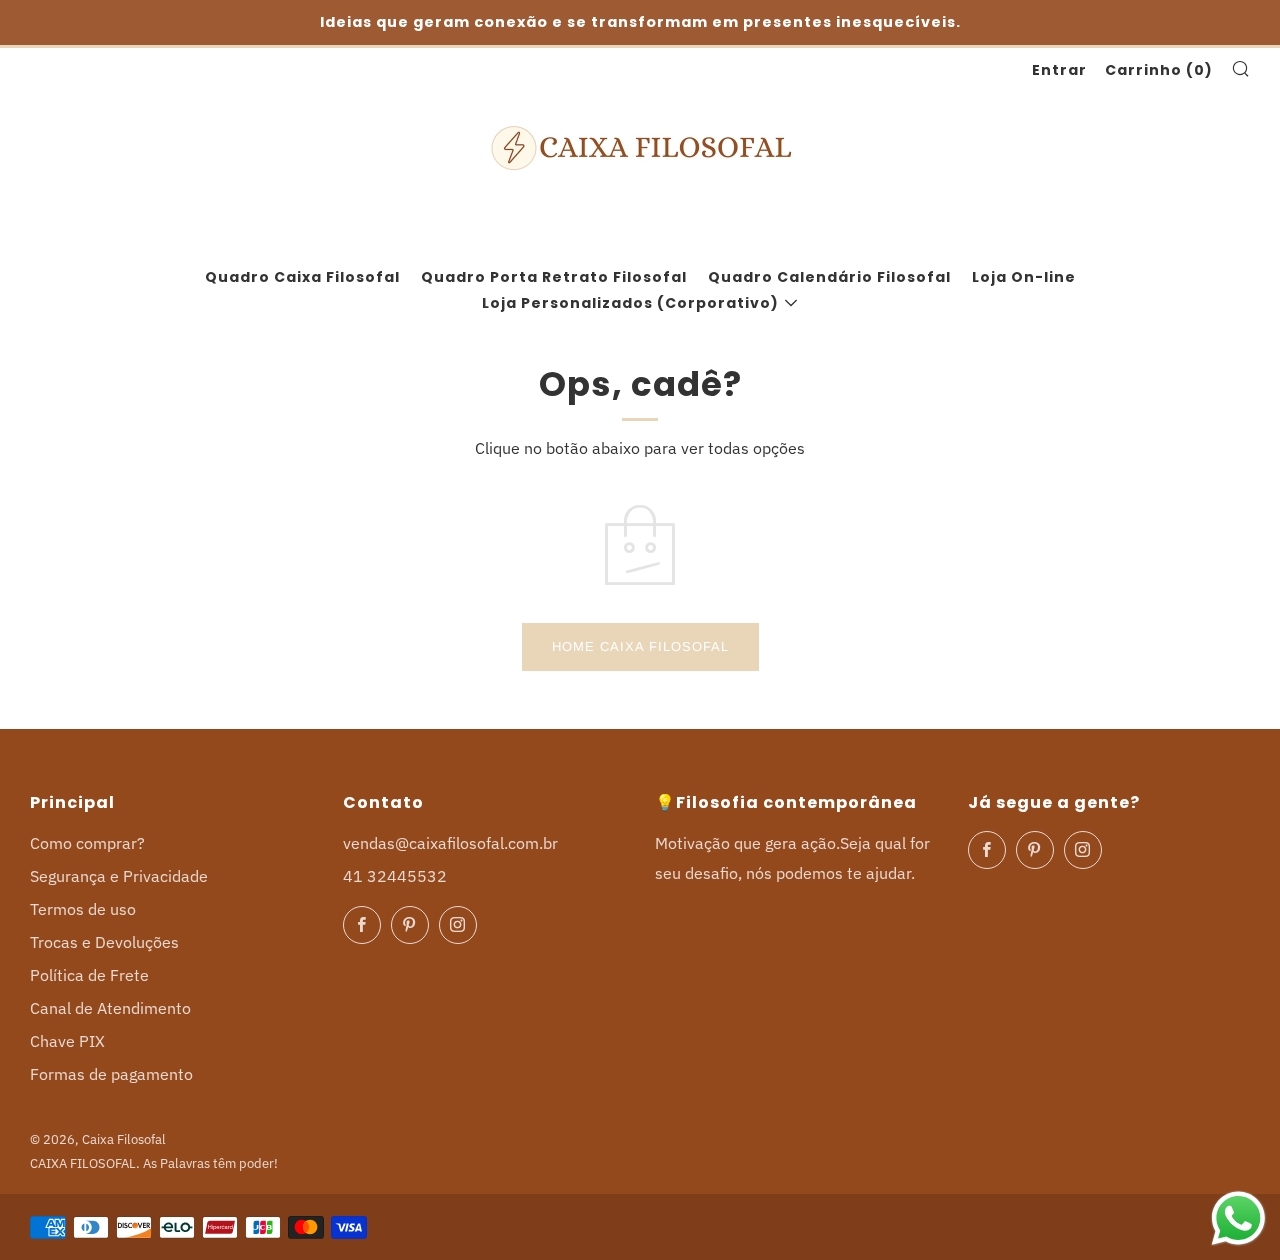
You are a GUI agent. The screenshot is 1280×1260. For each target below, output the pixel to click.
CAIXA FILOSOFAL (83, 1163)
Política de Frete (89, 975)
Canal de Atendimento (110, 1008)
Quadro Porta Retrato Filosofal (554, 277)
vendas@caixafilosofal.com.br (450, 843)
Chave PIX (67, 1041)
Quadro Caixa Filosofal (302, 277)
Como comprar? (87, 843)
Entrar (1059, 70)
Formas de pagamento (111, 1074)
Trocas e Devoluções (104, 942)
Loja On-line (1024, 277)
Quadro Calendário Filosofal (829, 277)
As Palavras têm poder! (210, 1163)
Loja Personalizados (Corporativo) (630, 303)
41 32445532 (395, 876)
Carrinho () (1159, 70)
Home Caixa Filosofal (640, 646)
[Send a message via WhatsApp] (1238, 1218)
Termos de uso (83, 909)
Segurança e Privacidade (119, 876)
